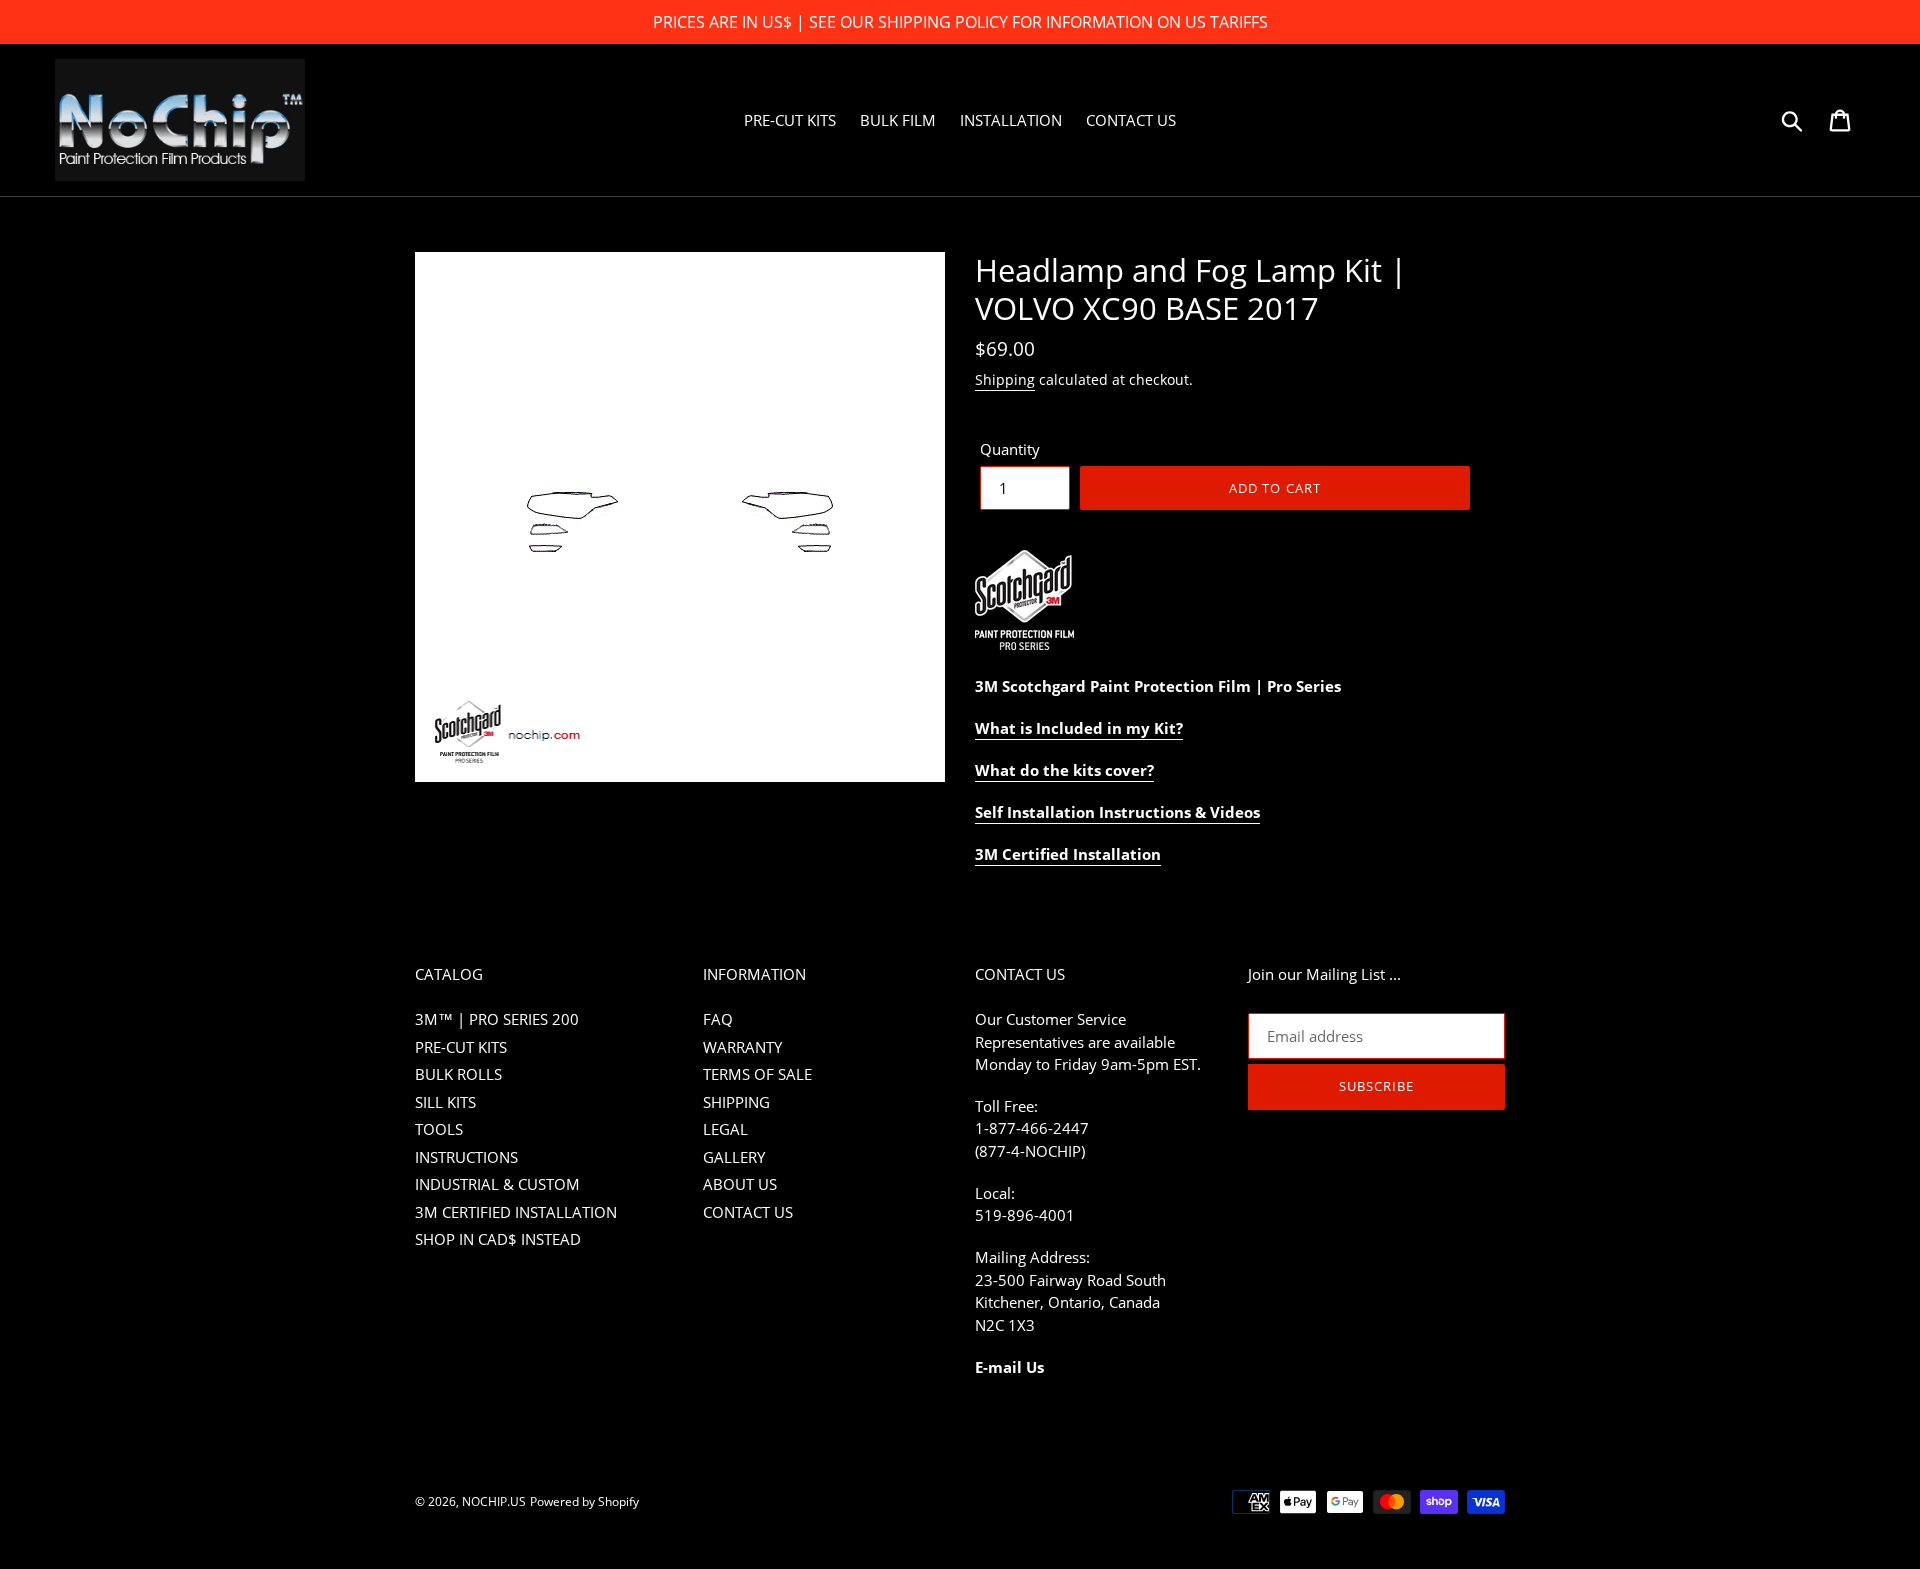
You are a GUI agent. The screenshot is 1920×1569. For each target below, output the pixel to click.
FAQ (718, 1019)
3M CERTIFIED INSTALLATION (516, 1212)
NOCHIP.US (494, 1501)
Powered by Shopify (584, 1501)
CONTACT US (748, 1212)
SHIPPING (736, 1102)
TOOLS (439, 1129)
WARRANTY (742, 1047)
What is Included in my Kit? (1079, 728)
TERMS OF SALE (757, 1074)
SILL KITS (445, 1102)
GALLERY (734, 1157)
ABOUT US (740, 1184)
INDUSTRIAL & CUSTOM (497, 1184)
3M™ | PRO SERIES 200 (497, 1019)
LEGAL (725, 1129)
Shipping (1005, 379)
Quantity (1010, 449)
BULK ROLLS (458, 1074)
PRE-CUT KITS (461, 1047)
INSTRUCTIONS (466, 1157)
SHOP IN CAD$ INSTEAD (498, 1239)
